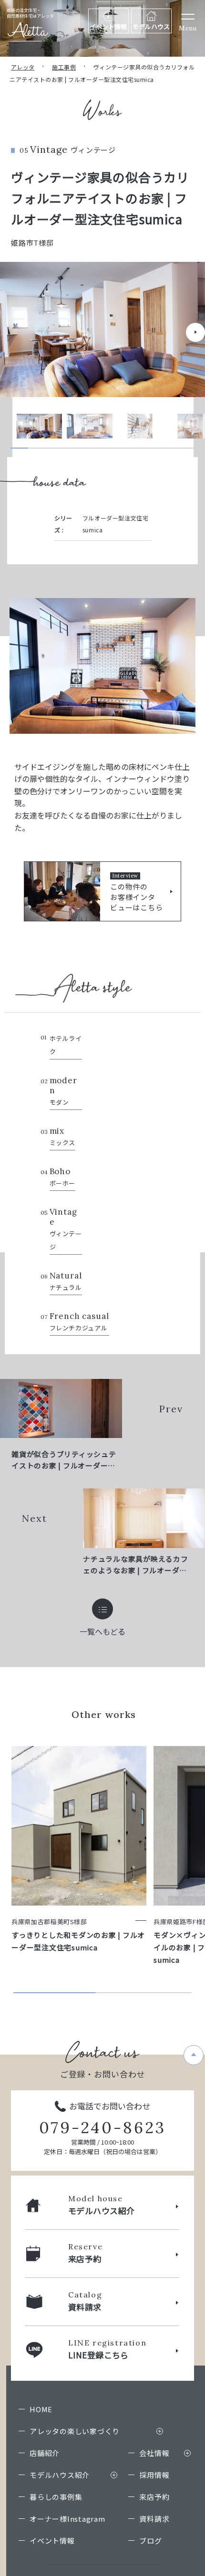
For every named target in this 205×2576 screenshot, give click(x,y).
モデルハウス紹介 (60, 2475)
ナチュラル (66, 1281)
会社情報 (154, 2453)
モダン (63, 1091)
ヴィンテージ (66, 1229)
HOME (41, 2409)
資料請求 (154, 2519)
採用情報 (154, 2475)
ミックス (63, 1137)
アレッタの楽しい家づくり (75, 2431)
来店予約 (154, 2497)
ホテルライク (66, 1045)
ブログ (150, 2541)
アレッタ (23, 67)
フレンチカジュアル (79, 1322)
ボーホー (63, 1177)
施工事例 (64, 67)
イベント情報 (52, 2541)
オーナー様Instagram (67, 2519)
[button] (195, 332)
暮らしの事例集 (56, 2497)
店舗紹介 (45, 2453)
